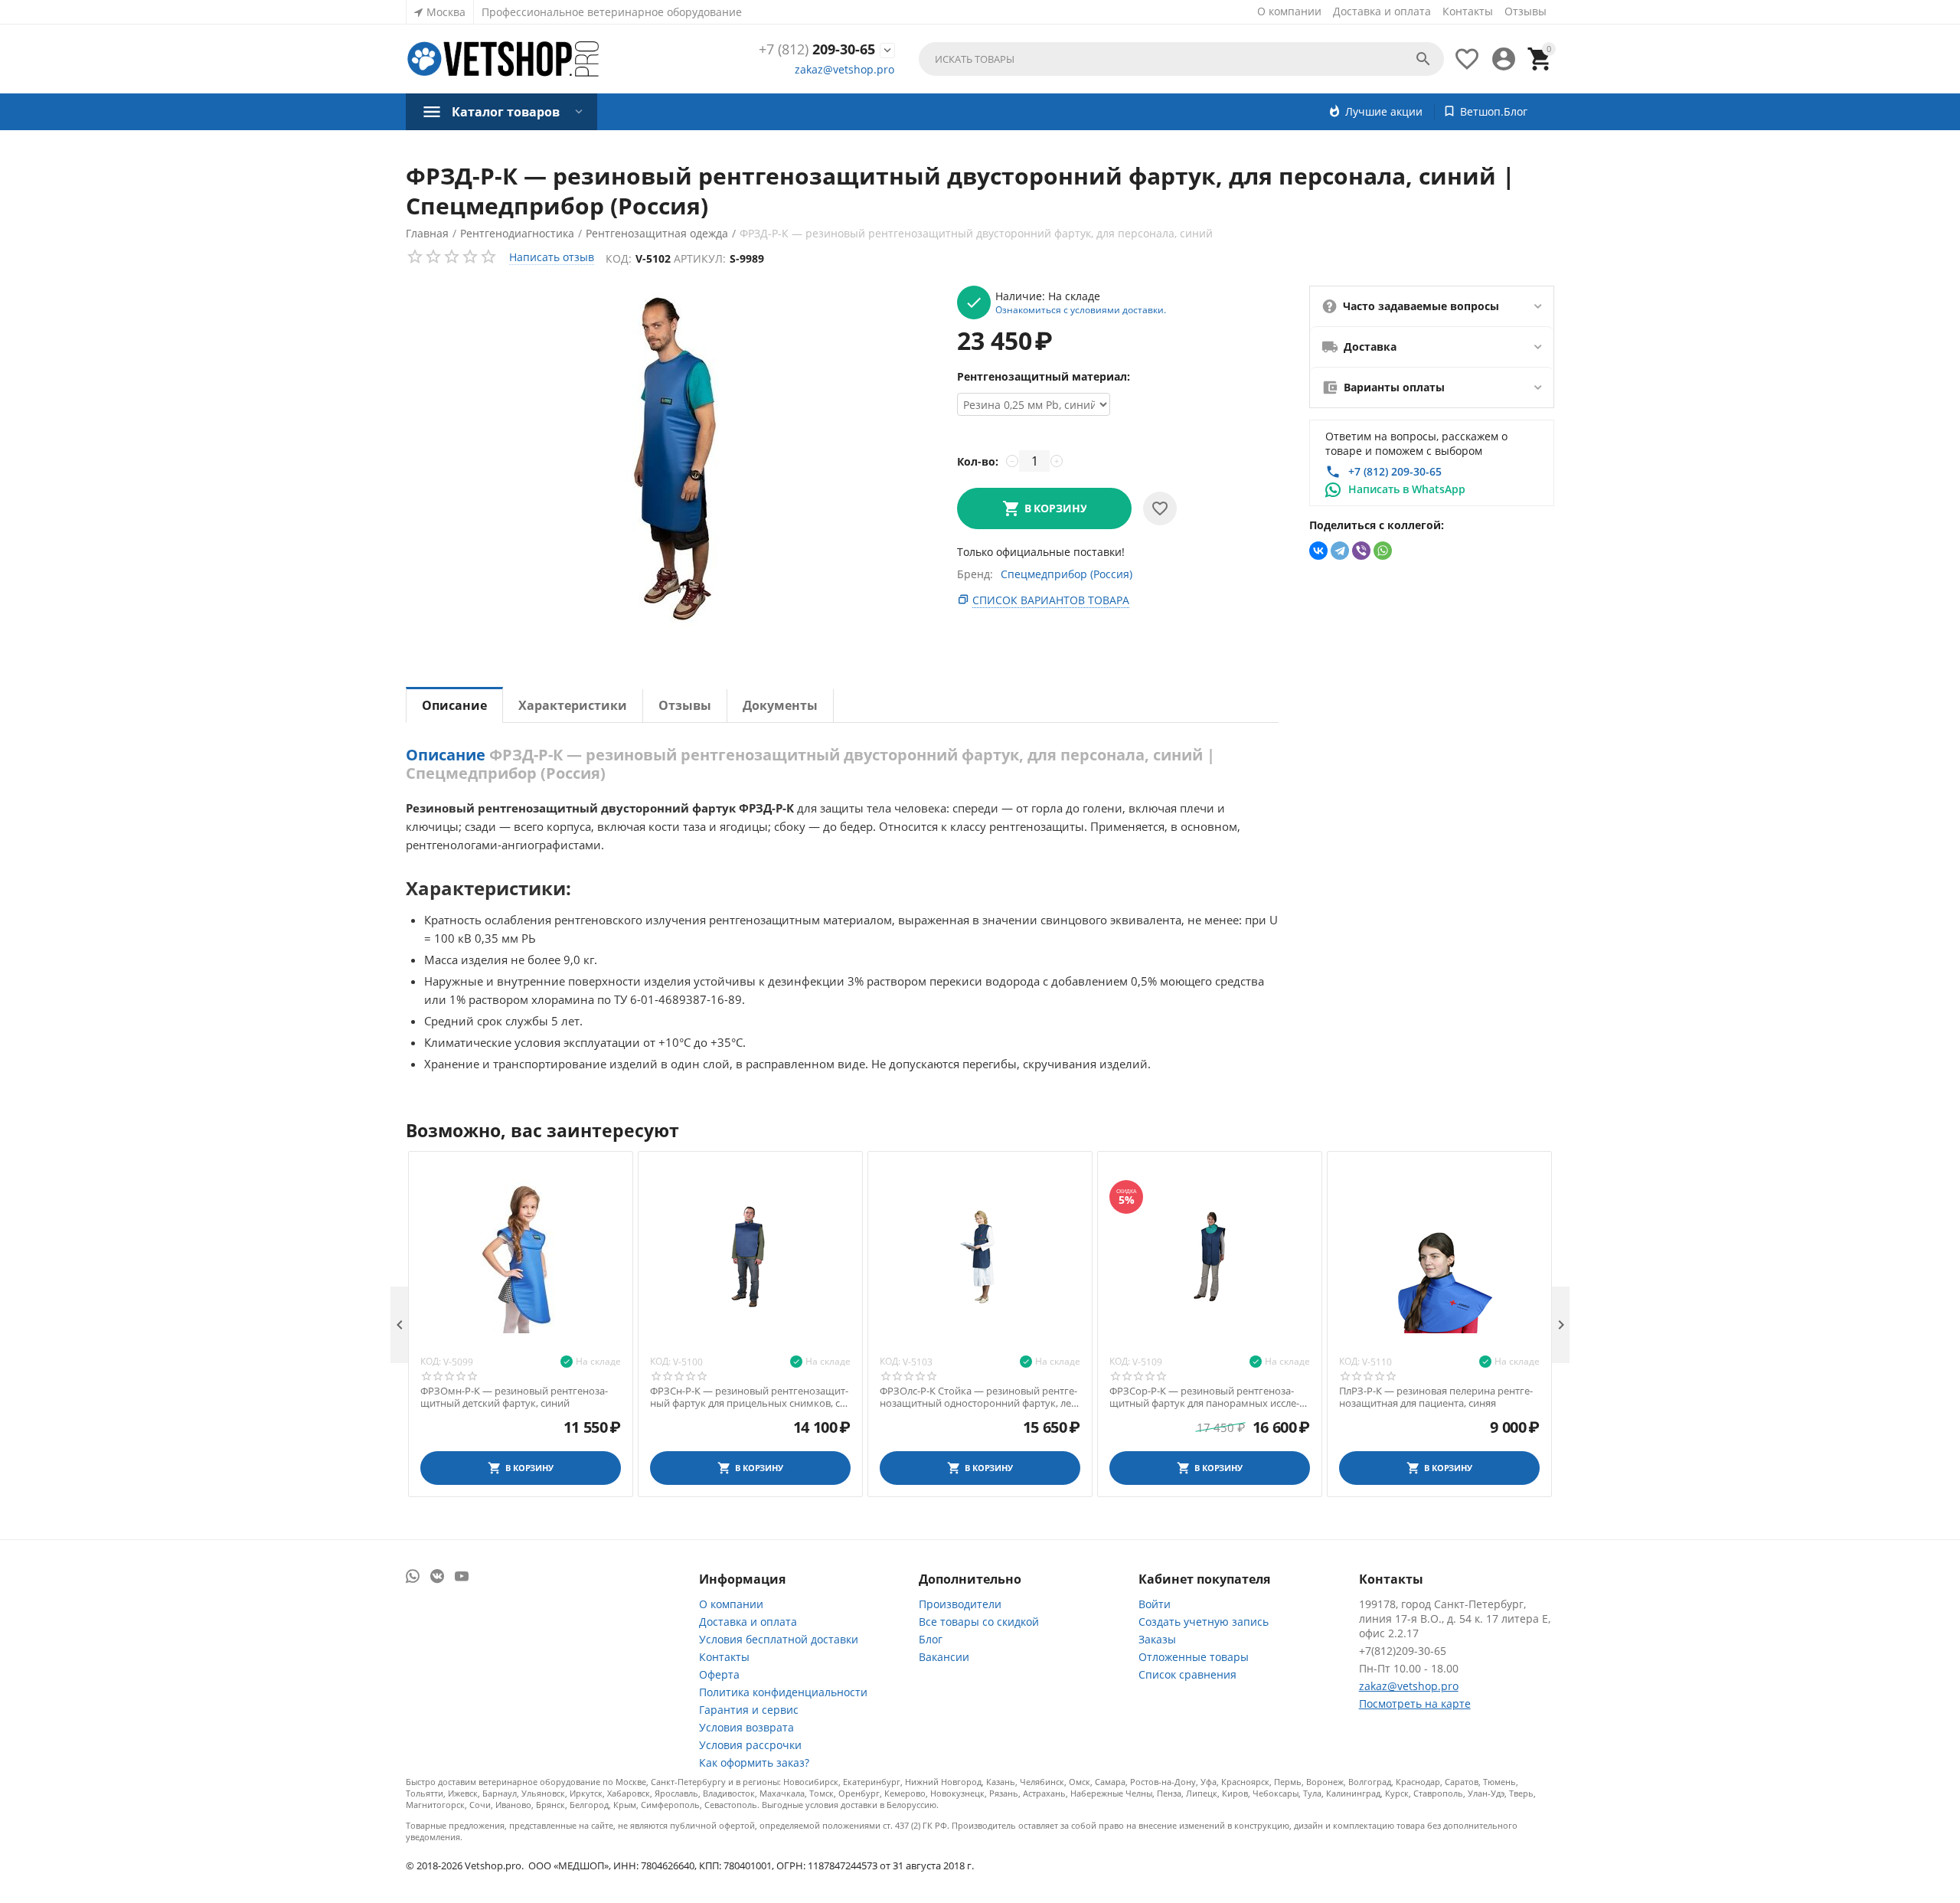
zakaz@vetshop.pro (844, 69)
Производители (960, 1604)
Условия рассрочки (750, 1745)
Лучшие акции (1384, 111)
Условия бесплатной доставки (779, 1639)
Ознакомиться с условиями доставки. (1081, 309)
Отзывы (1526, 11)
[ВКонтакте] (1318, 551)
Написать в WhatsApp (1407, 489)
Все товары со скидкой (979, 1622)
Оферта (719, 1674)
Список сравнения (1187, 1674)
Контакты (1468, 11)
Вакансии (944, 1657)
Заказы (1157, 1639)
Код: (619, 258)
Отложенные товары (1194, 1657)
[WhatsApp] (1383, 551)
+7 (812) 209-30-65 (1395, 471)
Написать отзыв (552, 257)
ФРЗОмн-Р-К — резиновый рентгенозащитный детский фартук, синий (514, 1397)
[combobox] (1181, 59)
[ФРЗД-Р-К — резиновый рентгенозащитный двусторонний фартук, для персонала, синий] (666, 462)
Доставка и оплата (1382, 11)
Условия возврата (746, 1727)
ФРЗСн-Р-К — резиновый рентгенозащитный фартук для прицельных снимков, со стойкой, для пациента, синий (749, 1397)
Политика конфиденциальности (783, 1692)
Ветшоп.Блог (1494, 111)
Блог (931, 1639)
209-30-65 (817, 50)
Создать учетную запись (1204, 1622)
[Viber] (1361, 551)
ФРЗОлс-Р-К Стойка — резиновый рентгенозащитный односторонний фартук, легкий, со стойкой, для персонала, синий (979, 1397)
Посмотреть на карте (1415, 1704)
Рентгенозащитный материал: (1044, 376)
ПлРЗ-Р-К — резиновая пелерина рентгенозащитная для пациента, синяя (1436, 1397)
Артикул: (700, 258)
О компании (1289, 11)
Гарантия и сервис (749, 1710)
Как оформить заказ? (754, 1762)
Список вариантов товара (1051, 600)
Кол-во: (978, 461)
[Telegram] (1340, 551)
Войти (1155, 1604)
